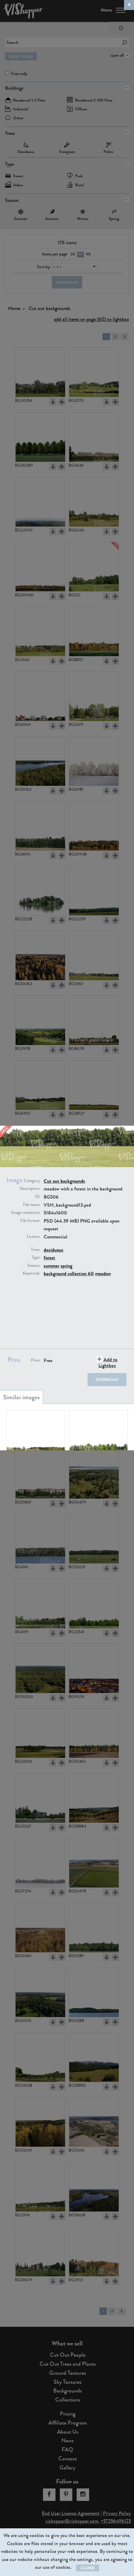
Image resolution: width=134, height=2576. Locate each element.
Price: (36, 1360)
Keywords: (32, 1273)
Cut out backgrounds (64, 1181)
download (107, 1380)
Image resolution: (26, 1213)
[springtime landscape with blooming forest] (36, 1435)
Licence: (34, 1237)
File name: (32, 1205)
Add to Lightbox (108, 1362)
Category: (32, 1181)
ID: (38, 1197)
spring (66, 1266)
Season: (34, 1266)
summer (51, 1266)
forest (49, 1258)
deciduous (53, 1250)
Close (88, 2568)
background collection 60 (69, 1274)
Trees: (36, 1250)
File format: (30, 1221)
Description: (30, 1189)
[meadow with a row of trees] (98, 1435)
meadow (103, 1274)
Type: (36, 1257)
